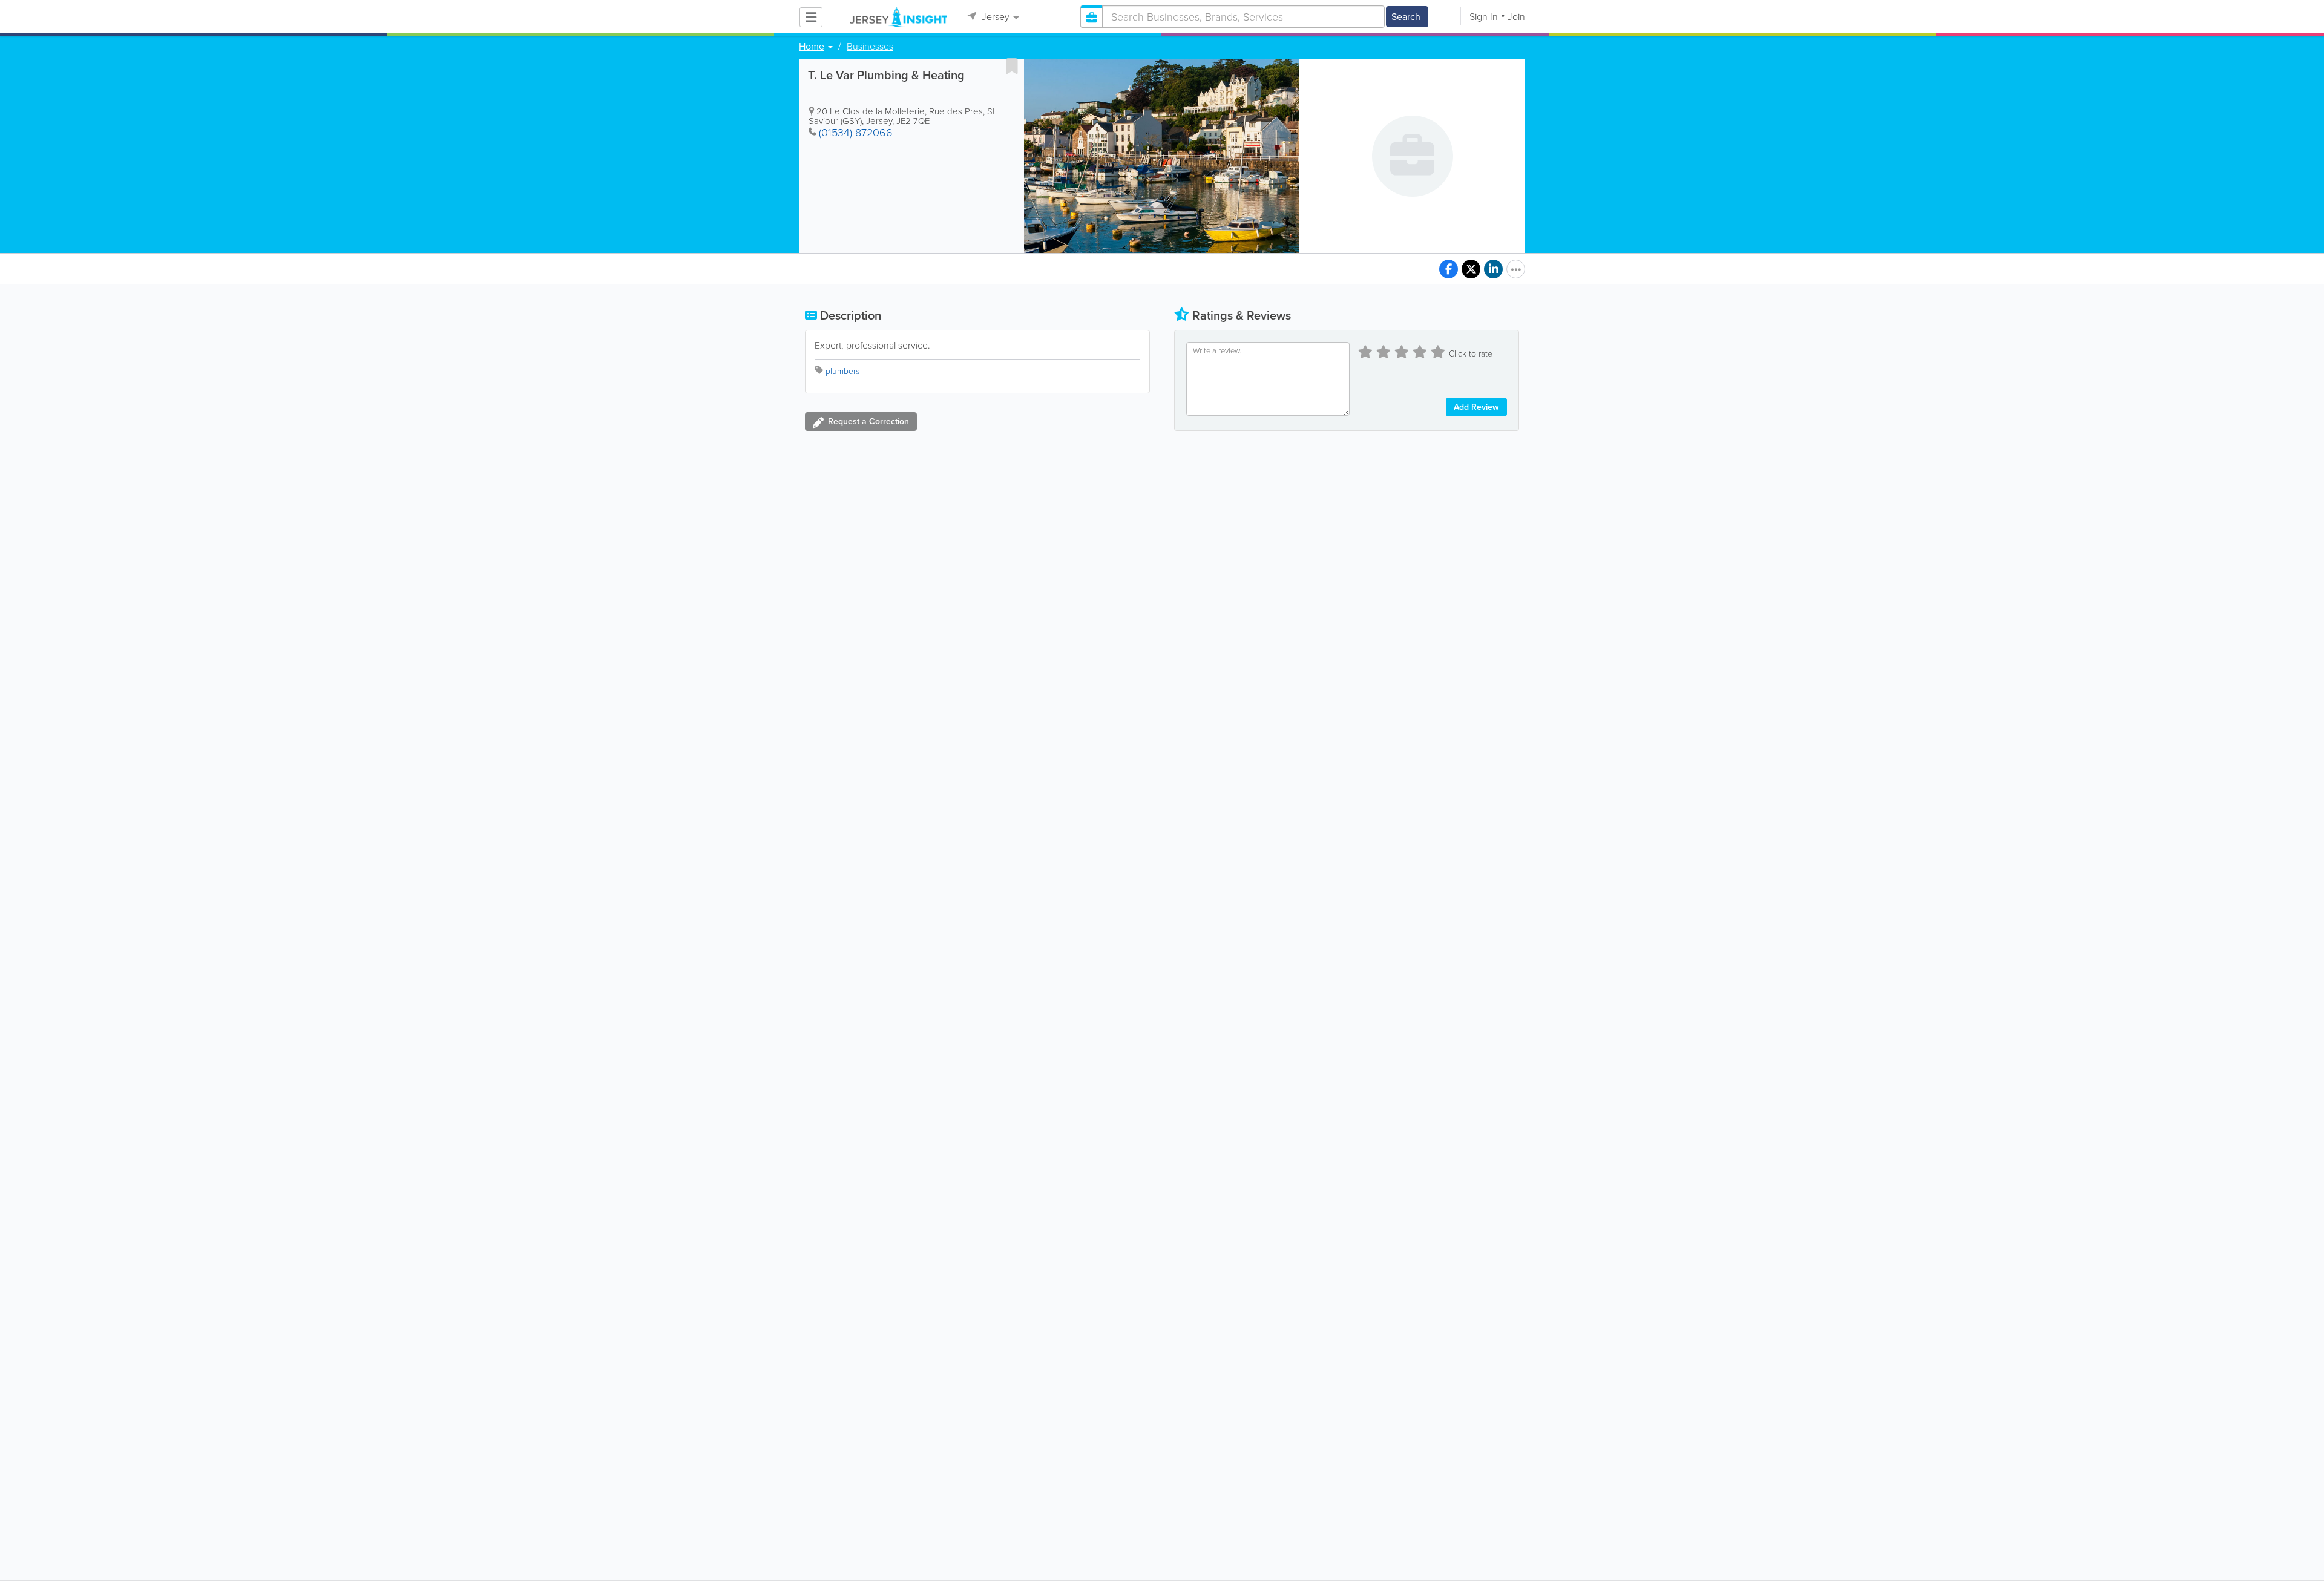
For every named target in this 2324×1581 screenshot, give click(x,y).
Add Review (1476, 407)
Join (1516, 17)
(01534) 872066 (856, 133)
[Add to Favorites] (1012, 66)
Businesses (870, 47)
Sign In (1484, 17)
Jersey (994, 17)
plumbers (842, 371)
